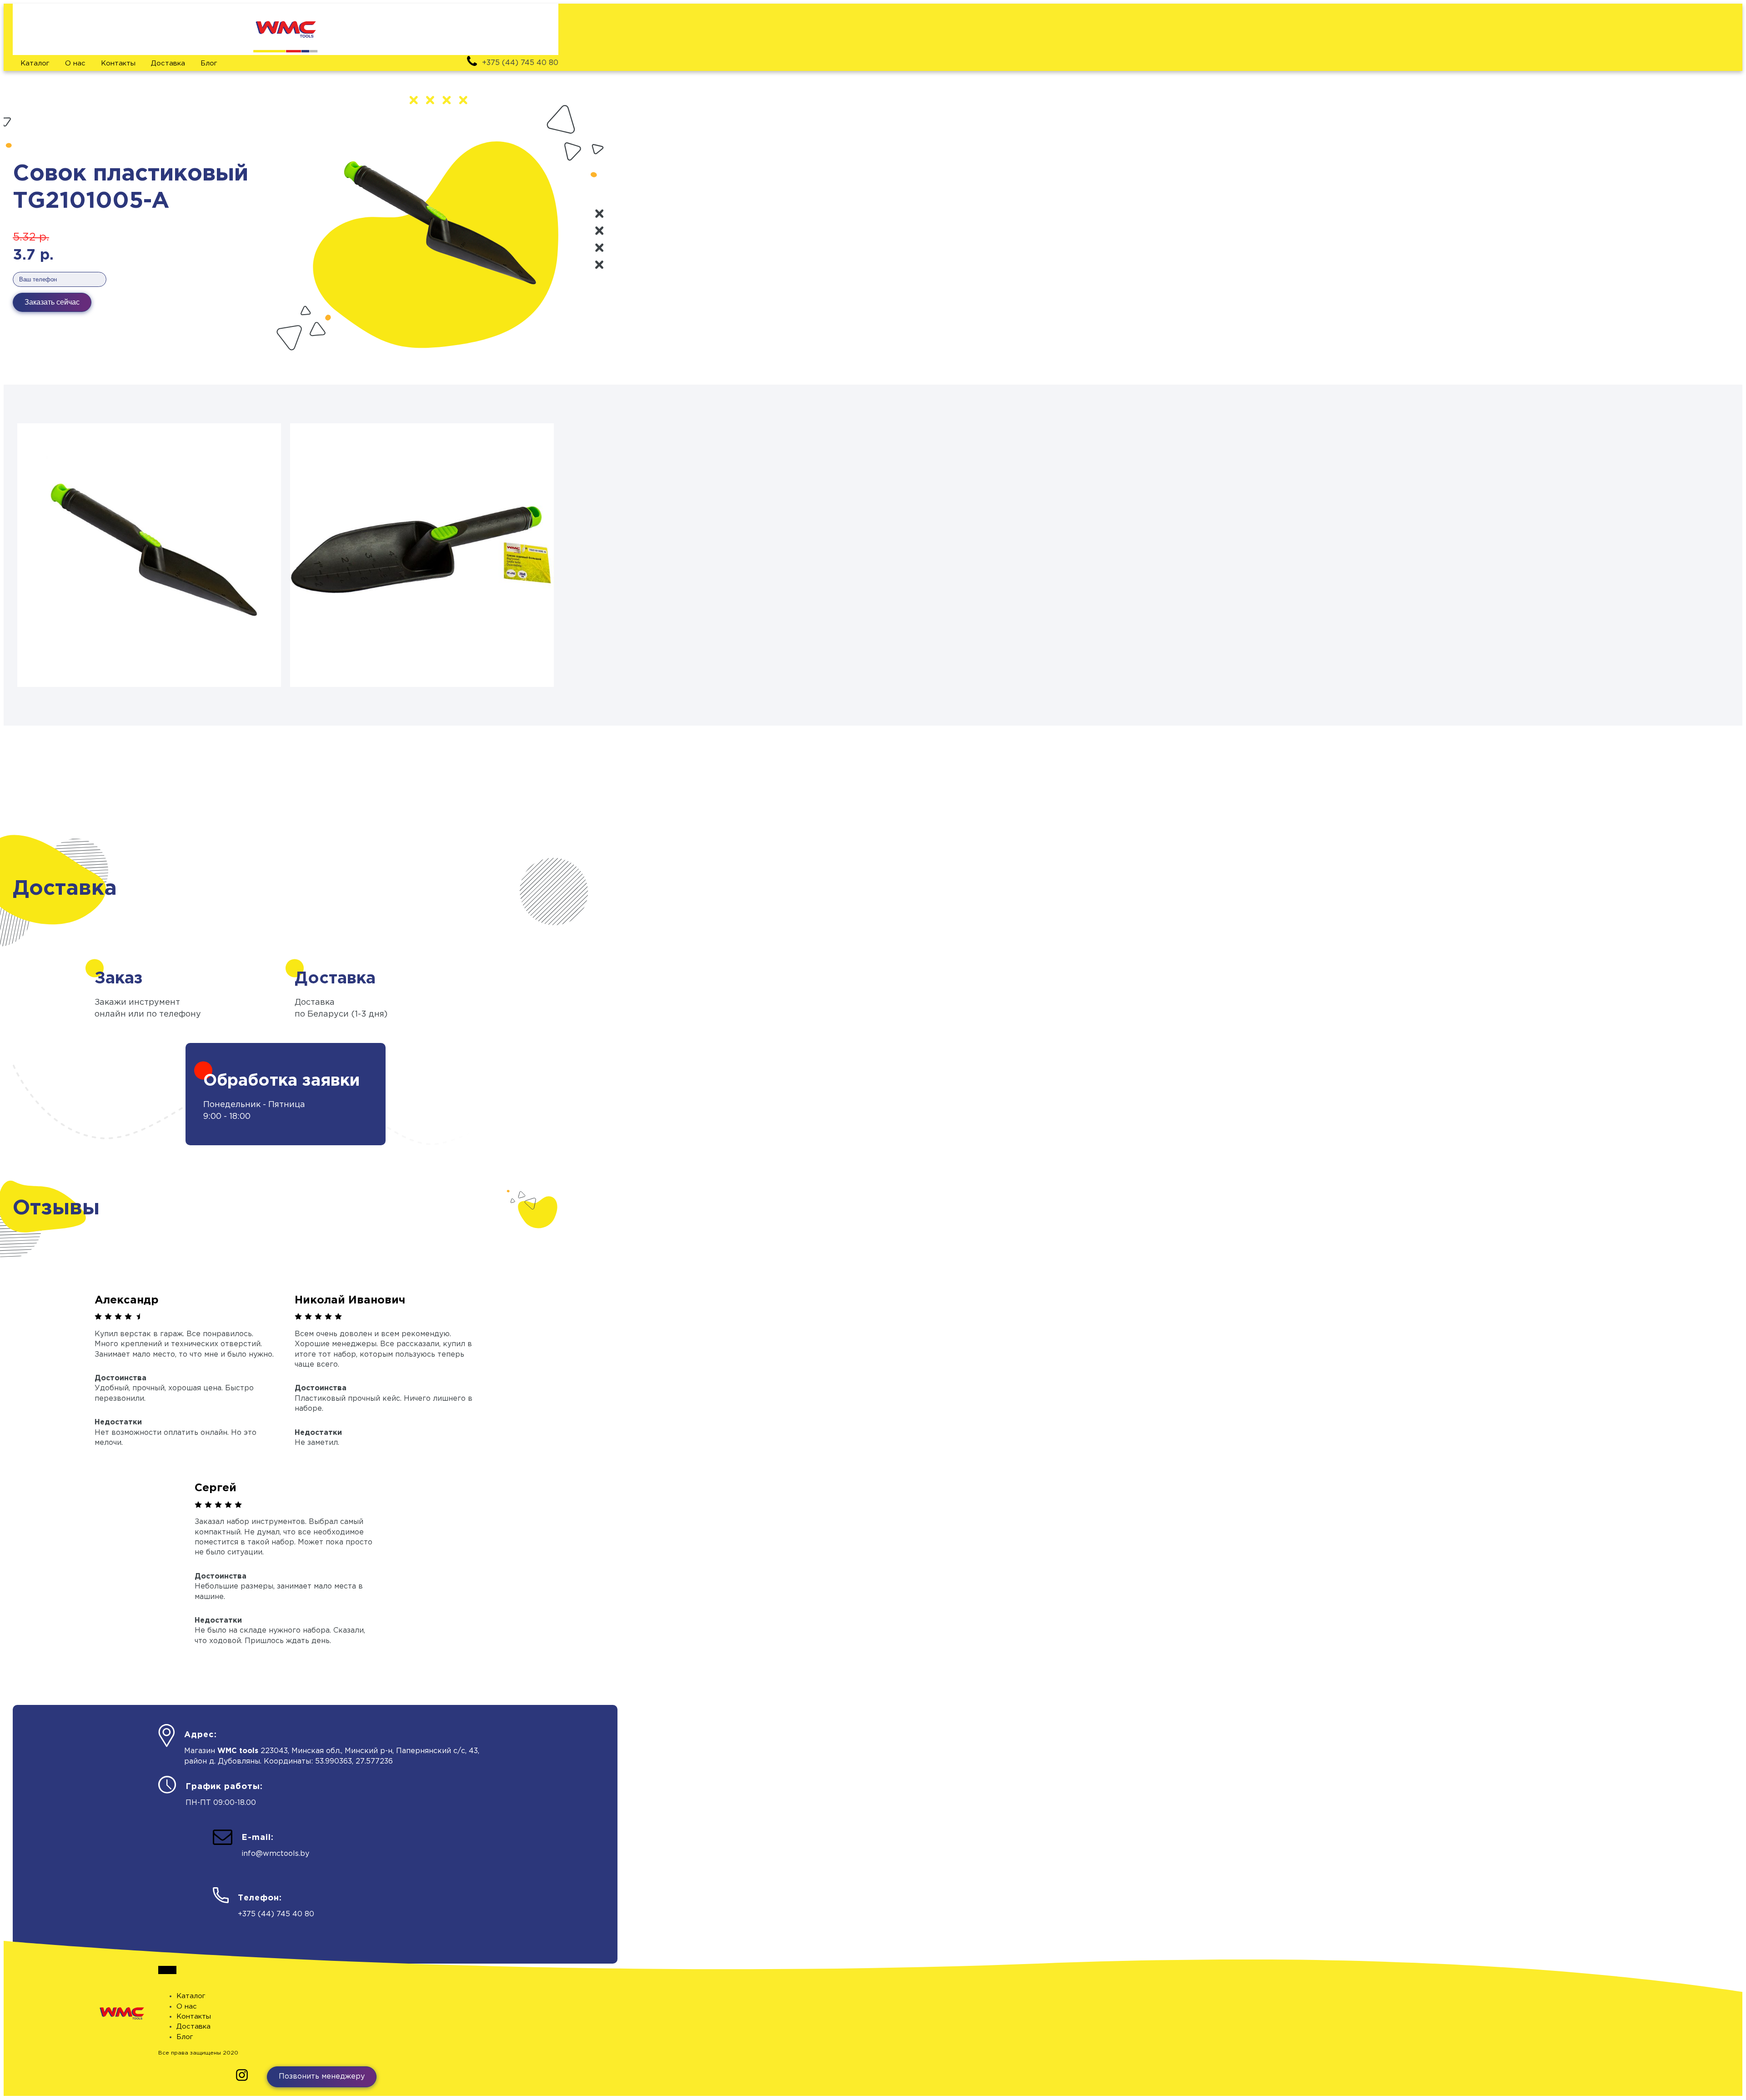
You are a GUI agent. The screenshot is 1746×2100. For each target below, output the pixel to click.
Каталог (35, 63)
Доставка (168, 63)
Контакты (118, 63)
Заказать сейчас (52, 302)
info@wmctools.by (275, 1854)
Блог (209, 63)
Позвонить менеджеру (322, 2077)
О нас (75, 63)
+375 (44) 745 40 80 (276, 1914)
